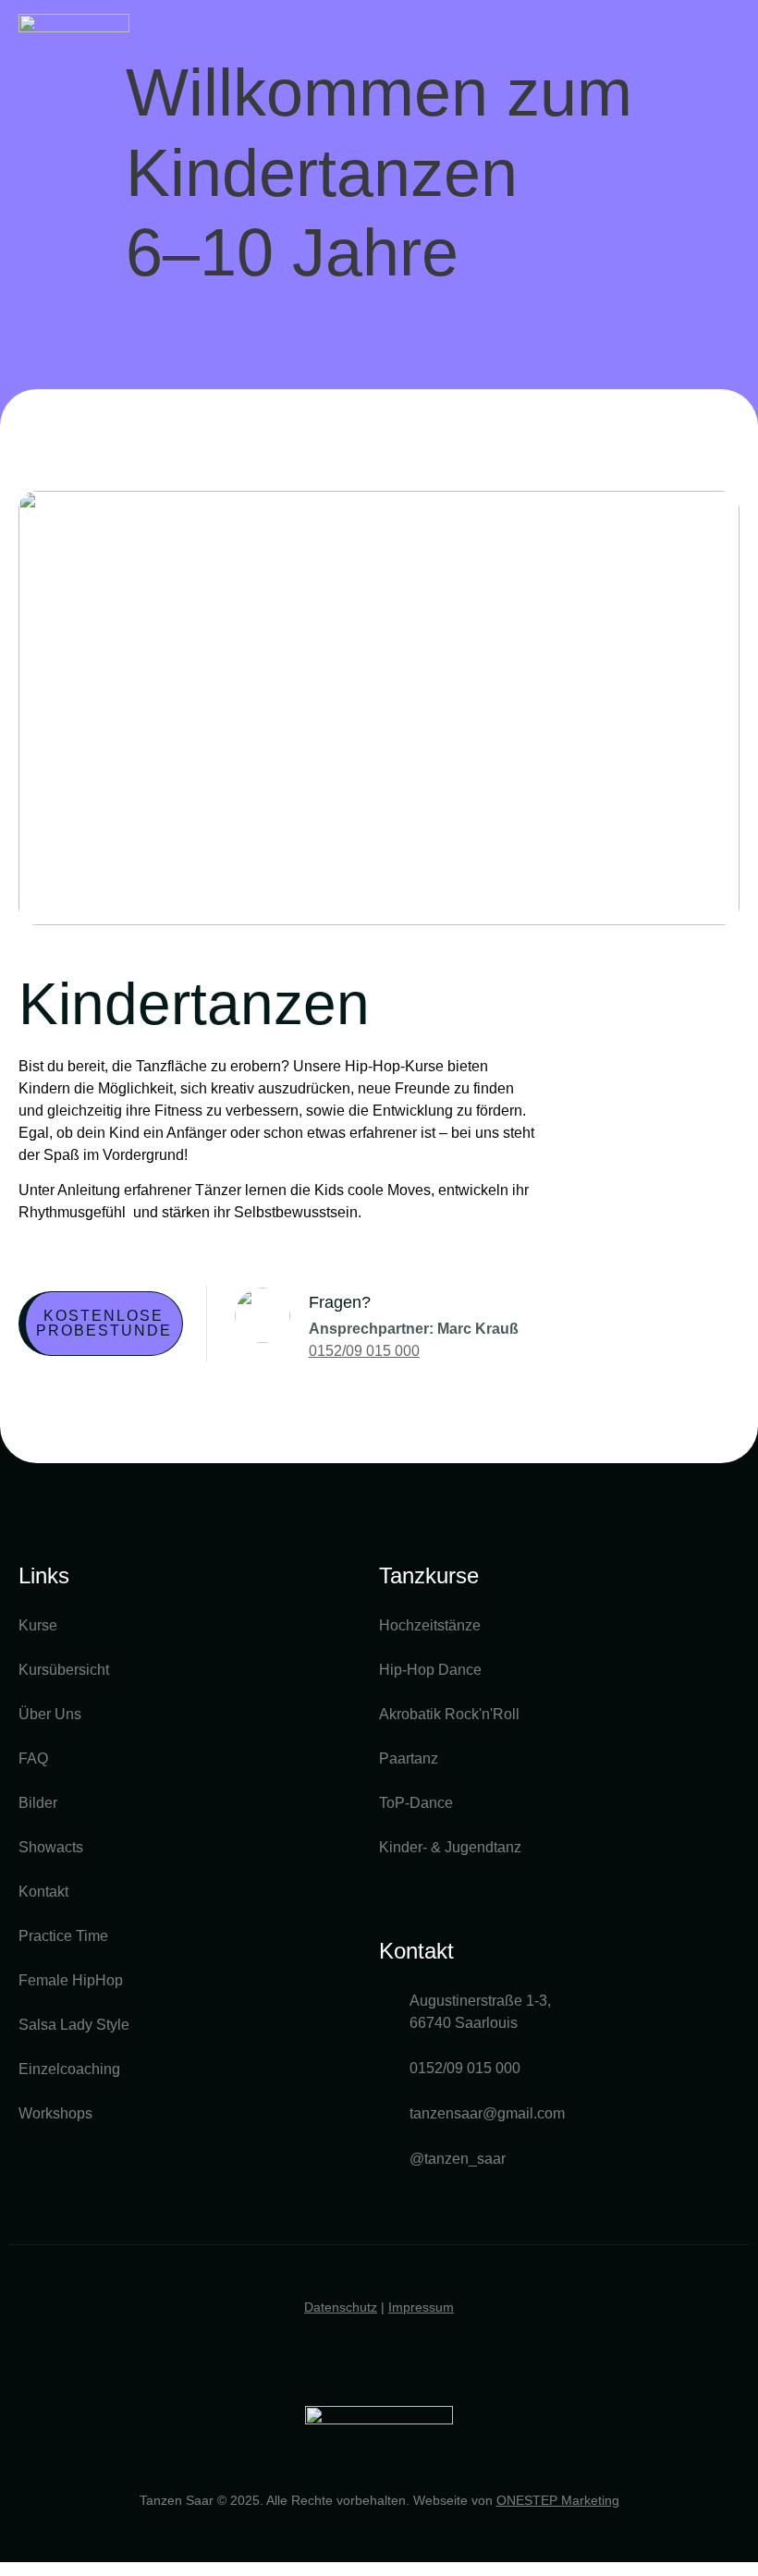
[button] (727, 40)
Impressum (421, 2307)
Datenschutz (341, 2307)
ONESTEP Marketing (558, 2500)
